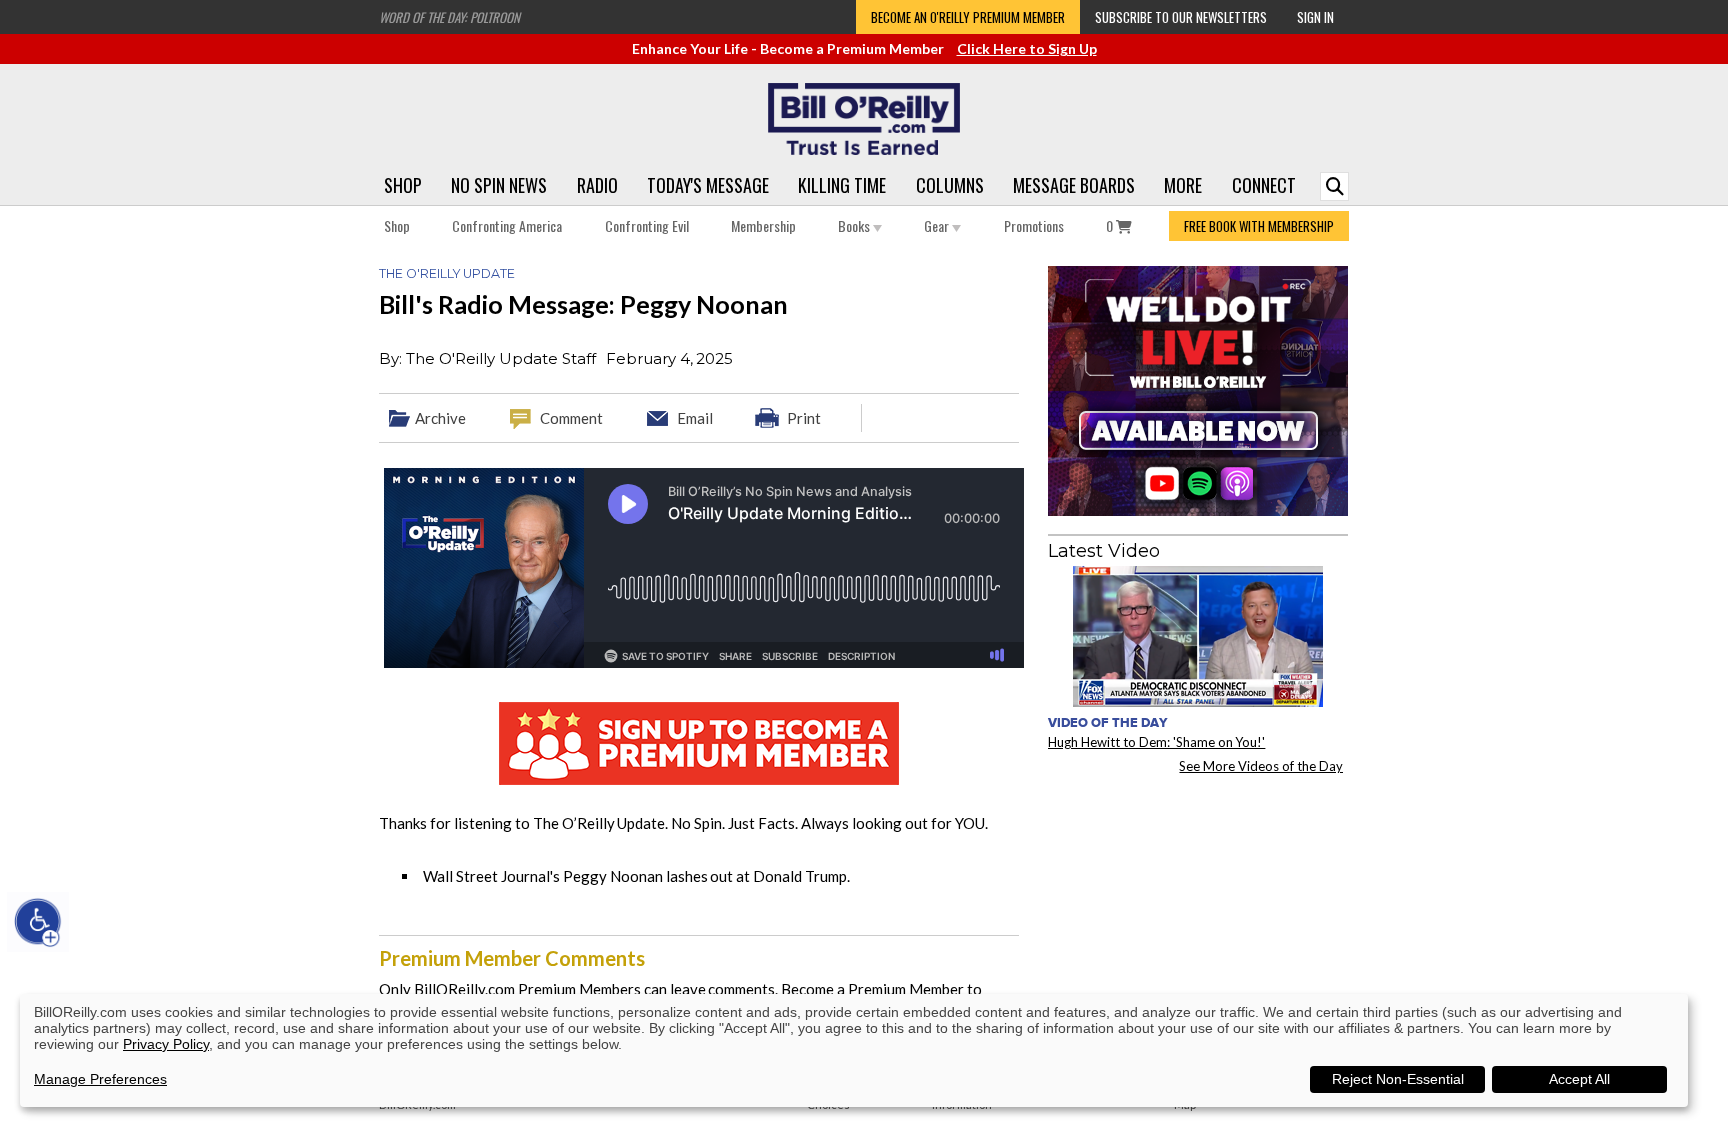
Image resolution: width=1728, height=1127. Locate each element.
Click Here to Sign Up (1027, 48)
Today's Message (708, 185)
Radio (597, 185)
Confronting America (507, 225)
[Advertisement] (1198, 914)
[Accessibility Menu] (38, 922)
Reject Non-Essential (1398, 1079)
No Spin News (499, 185)
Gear (938, 225)
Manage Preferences (100, 1079)
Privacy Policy (166, 1044)
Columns (950, 185)
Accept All (1579, 1079)
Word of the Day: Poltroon (449, 17)
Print (804, 418)
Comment (571, 418)
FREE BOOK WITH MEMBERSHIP (1259, 226)
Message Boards (1074, 185)
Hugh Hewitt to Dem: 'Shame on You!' (1156, 742)
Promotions (1034, 225)
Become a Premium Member (872, 989)
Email (695, 418)
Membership (763, 225)
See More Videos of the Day (1261, 766)
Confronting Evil (647, 225)
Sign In (1315, 17)
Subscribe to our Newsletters (1181, 17)
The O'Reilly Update (447, 273)
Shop (403, 185)
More (1183, 185)
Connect (1264, 185)
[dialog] (854, 1050)
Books (855, 225)
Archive (440, 418)
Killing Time (842, 185)
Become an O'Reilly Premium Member (968, 17)
